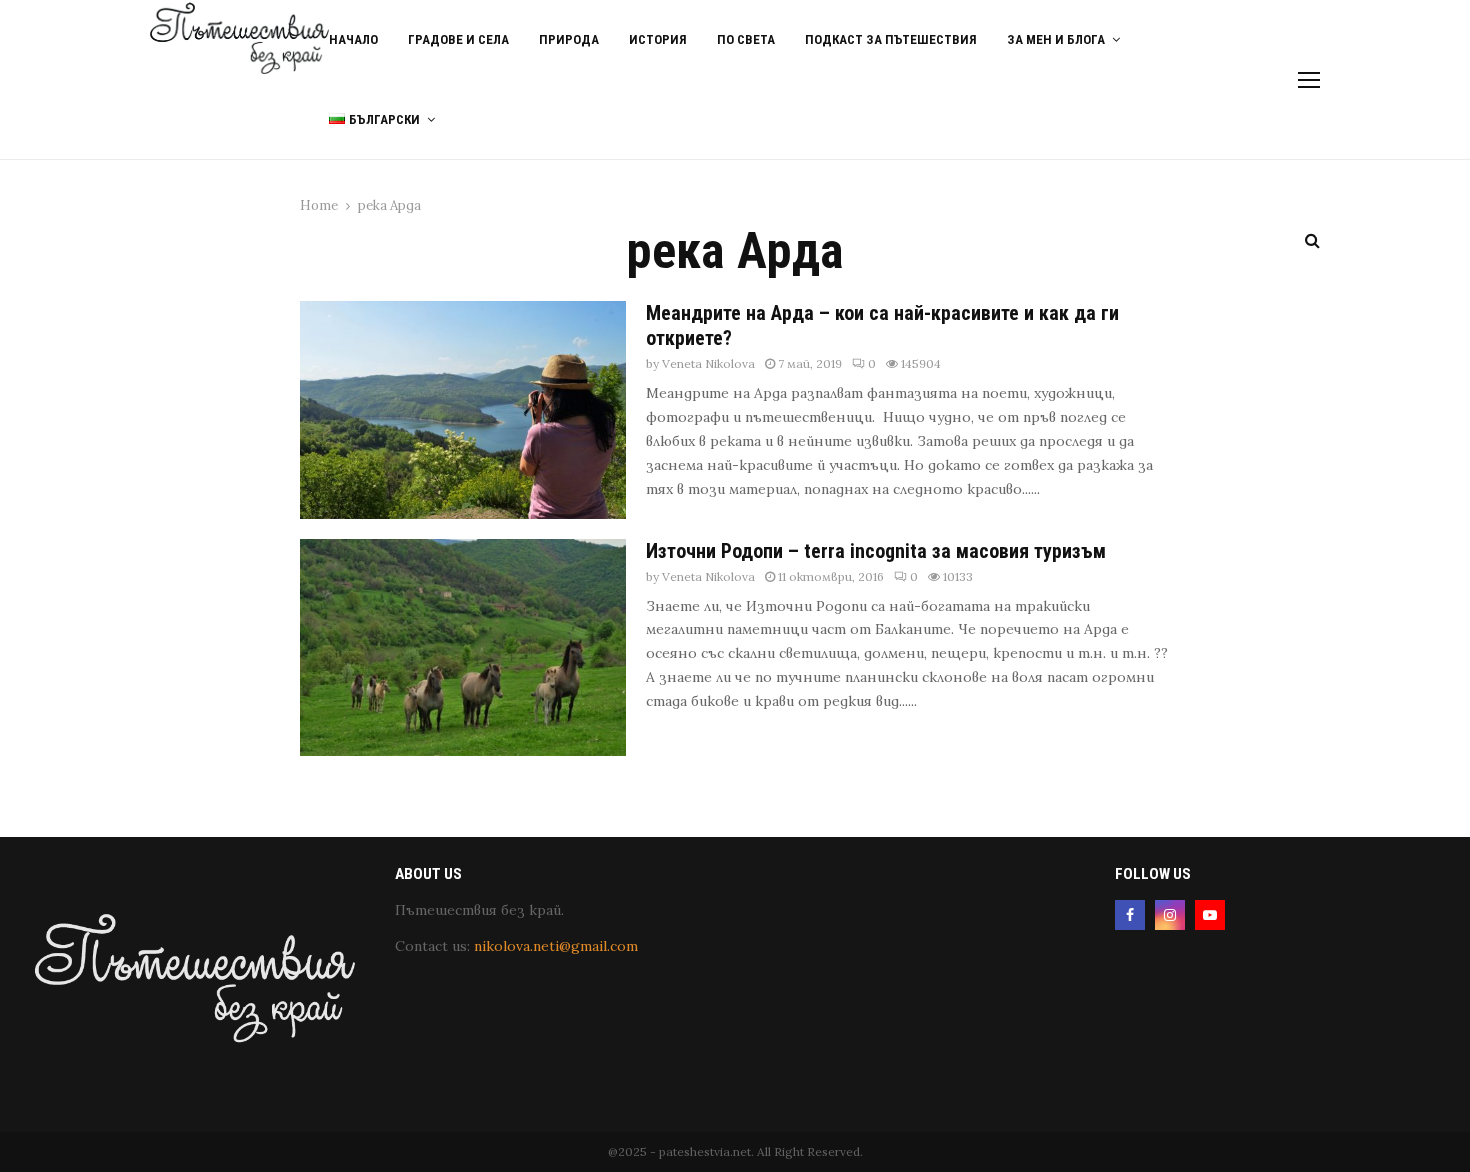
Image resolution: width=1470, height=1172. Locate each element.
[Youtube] (1210, 915)
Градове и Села (458, 39)
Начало (353, 39)
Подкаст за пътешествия (891, 39)
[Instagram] (1170, 915)
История (658, 39)
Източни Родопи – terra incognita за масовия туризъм (876, 551)
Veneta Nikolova (708, 363)
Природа (569, 39)
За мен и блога (1056, 39)
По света (746, 39)
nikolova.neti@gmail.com (556, 946)
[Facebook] (1130, 915)
